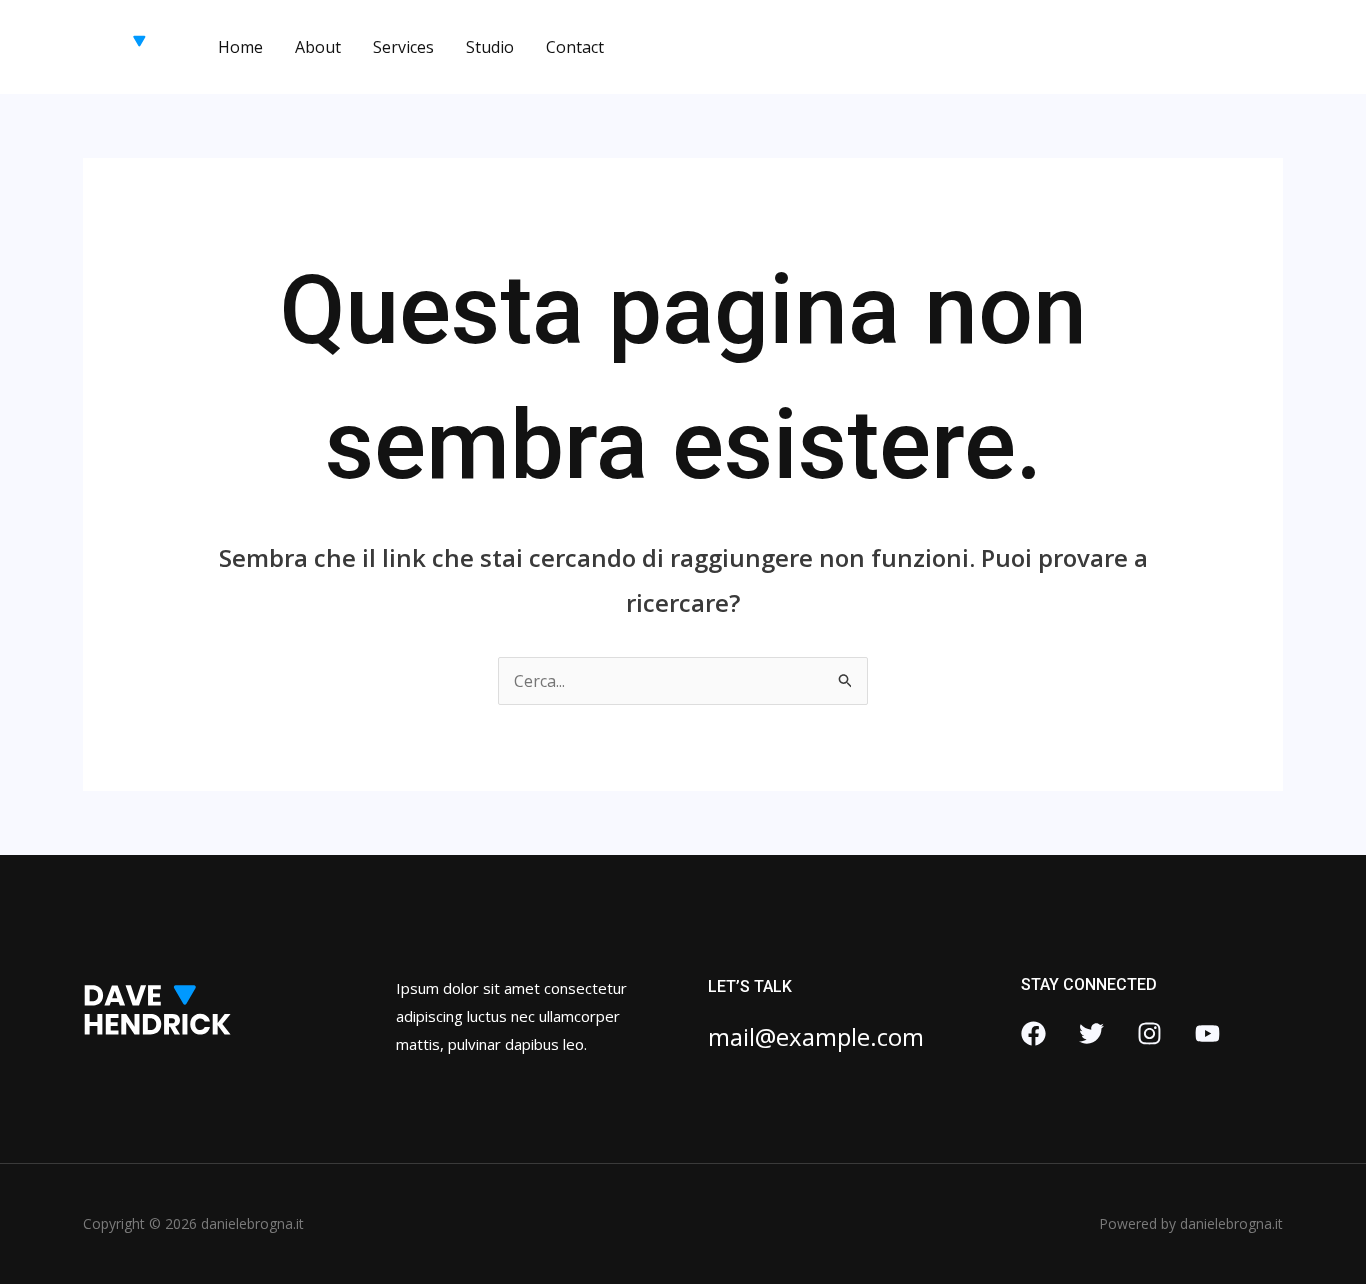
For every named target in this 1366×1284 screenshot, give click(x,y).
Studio (490, 47)
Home (240, 47)
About (318, 47)
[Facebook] (1033, 1033)
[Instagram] (1149, 1033)
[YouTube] (1207, 1033)
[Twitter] (1091, 1033)
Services (403, 47)
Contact (575, 47)
